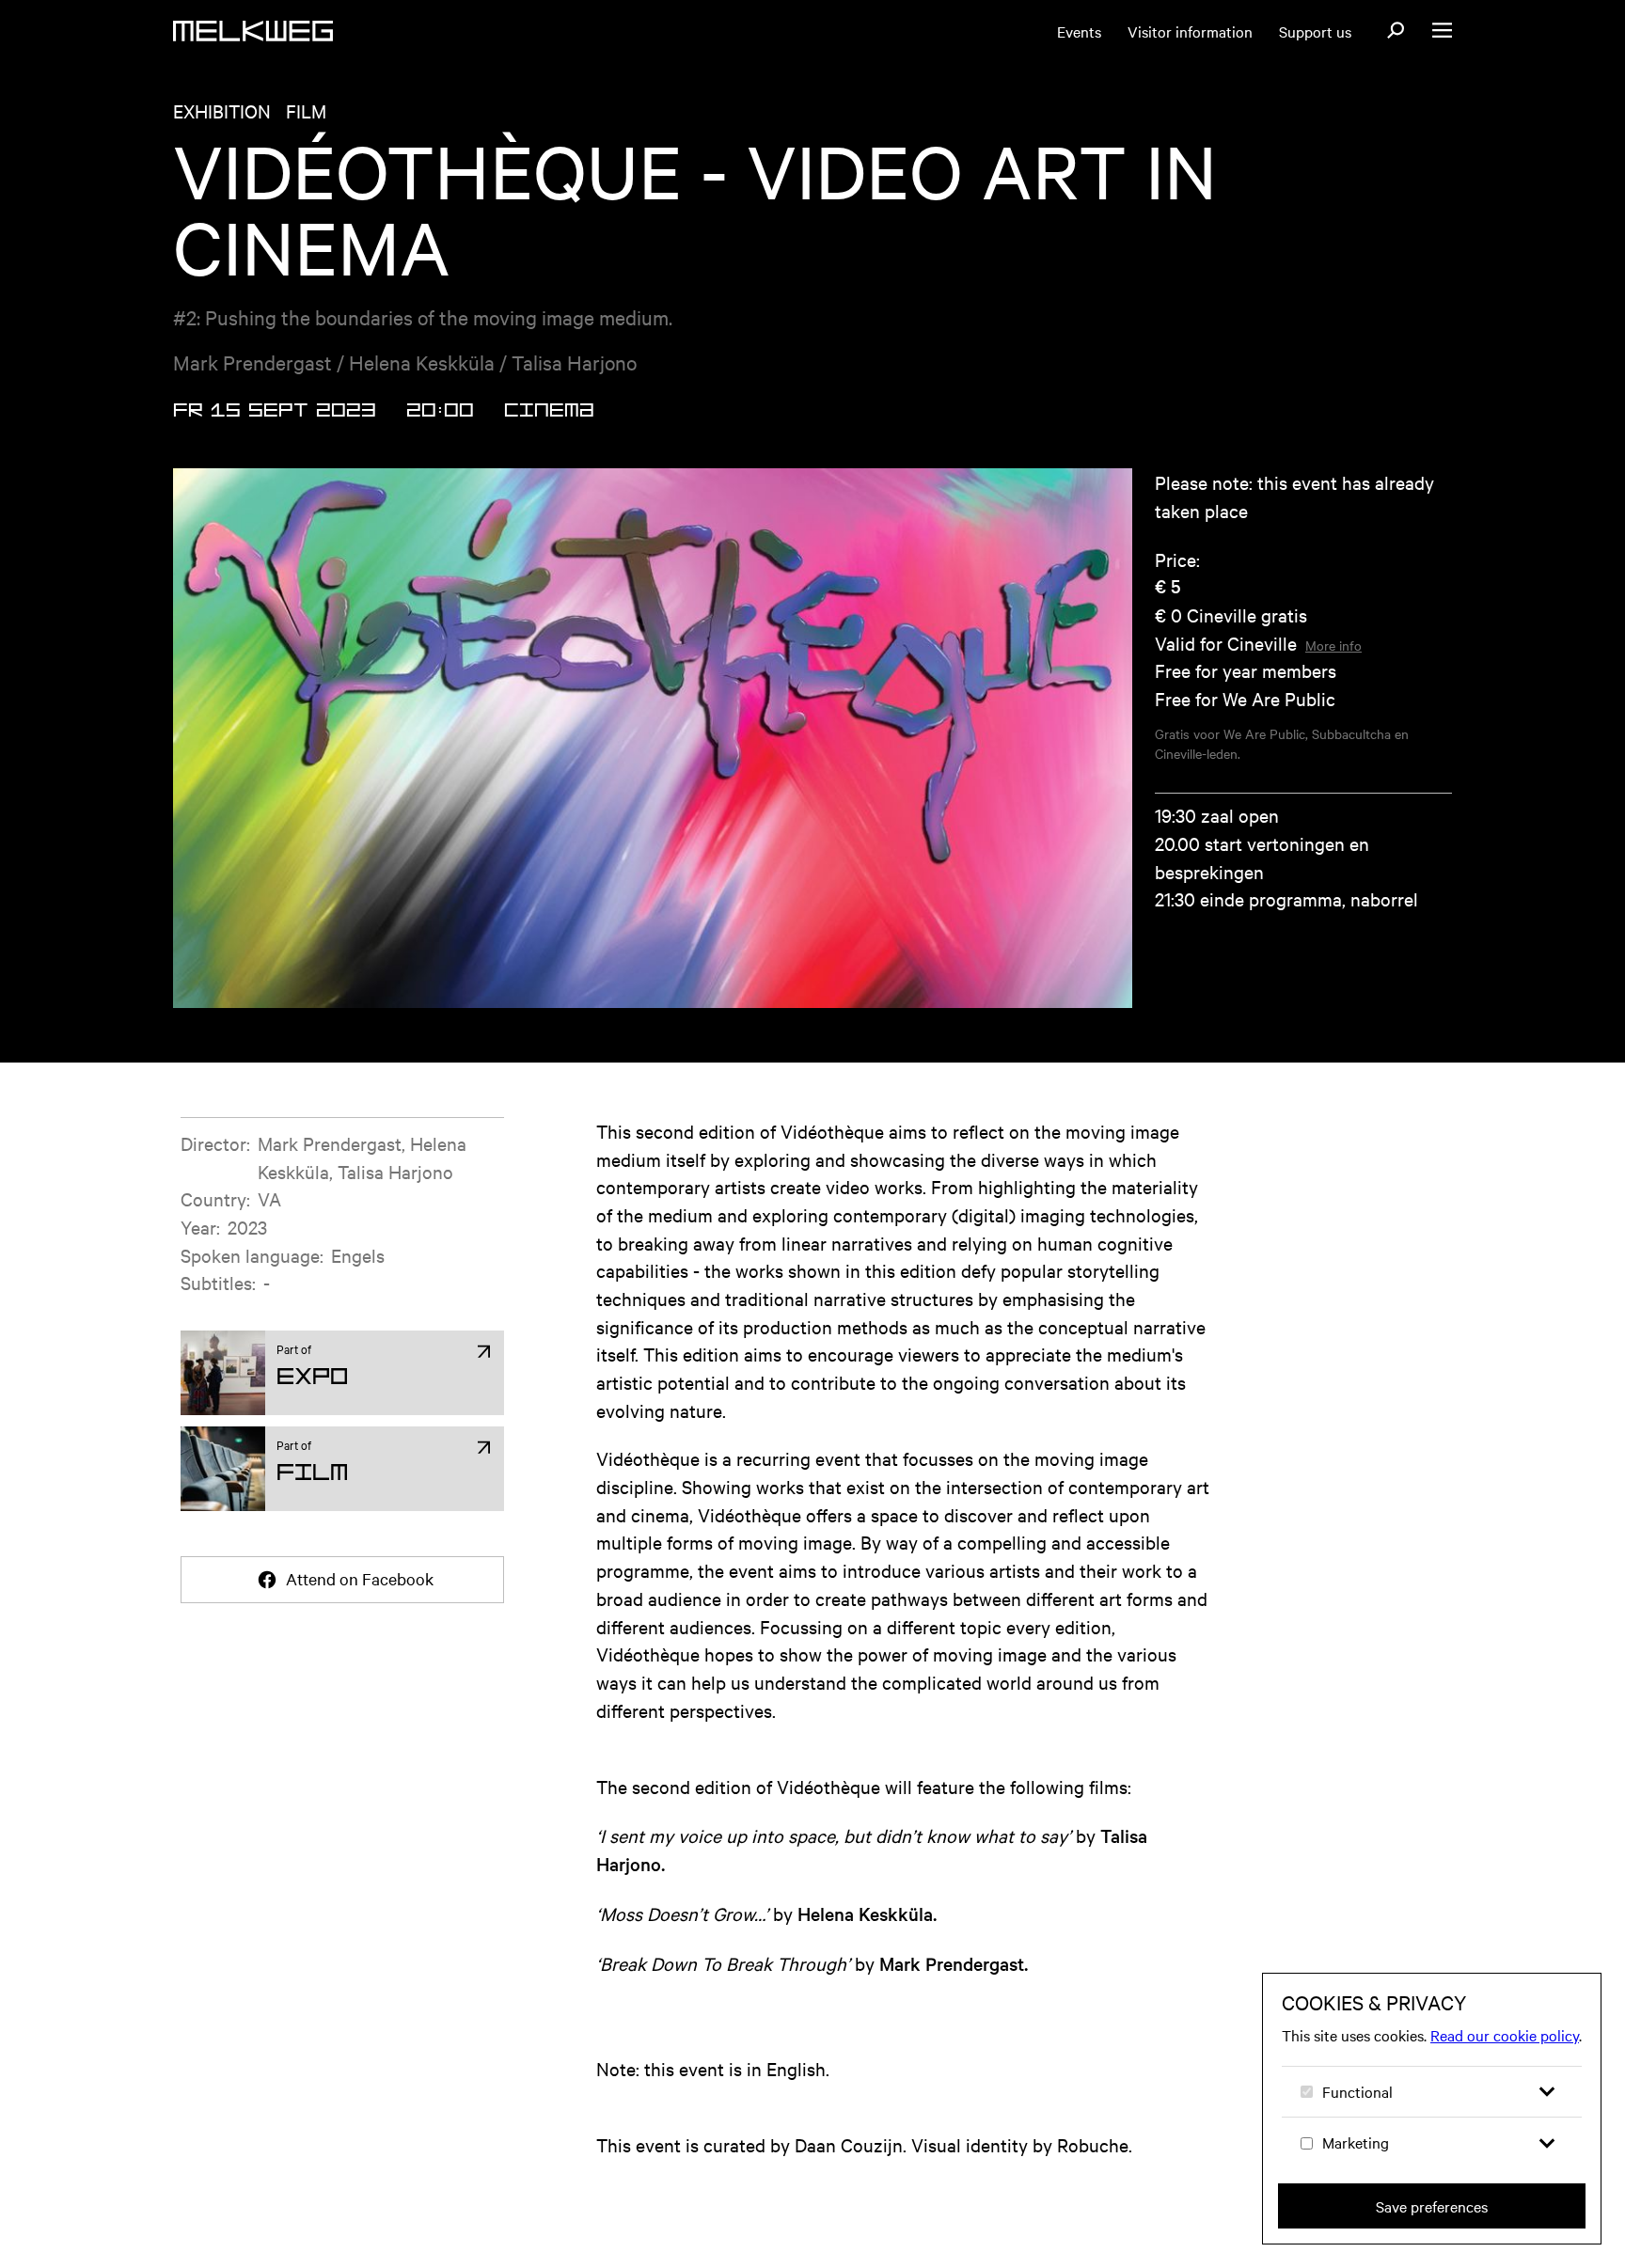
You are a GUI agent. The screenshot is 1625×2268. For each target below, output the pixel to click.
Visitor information (1190, 31)
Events (1079, 31)
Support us (1315, 31)
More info (1333, 645)
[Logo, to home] (253, 31)
